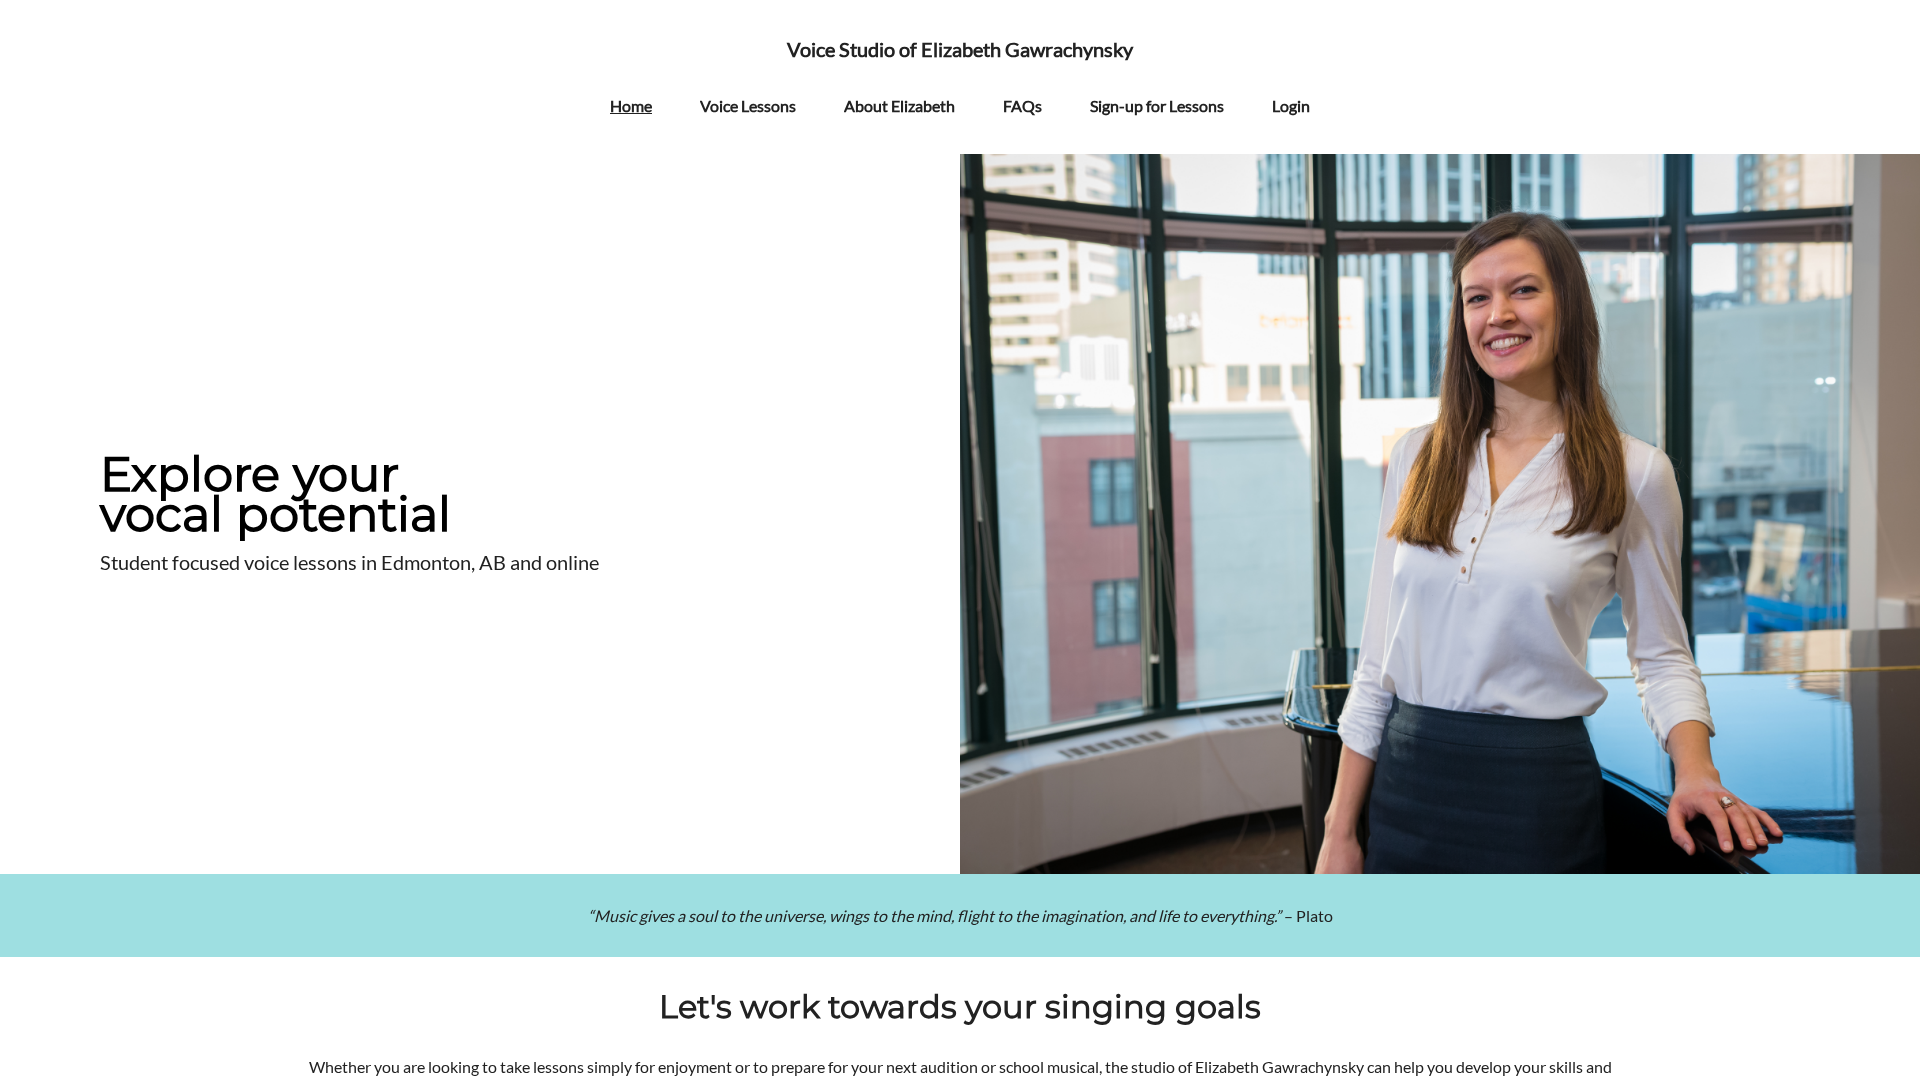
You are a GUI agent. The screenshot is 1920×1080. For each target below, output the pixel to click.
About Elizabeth (899, 105)
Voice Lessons (748, 105)
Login (1291, 105)
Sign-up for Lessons (1157, 105)
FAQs (1022, 105)
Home (631, 105)
